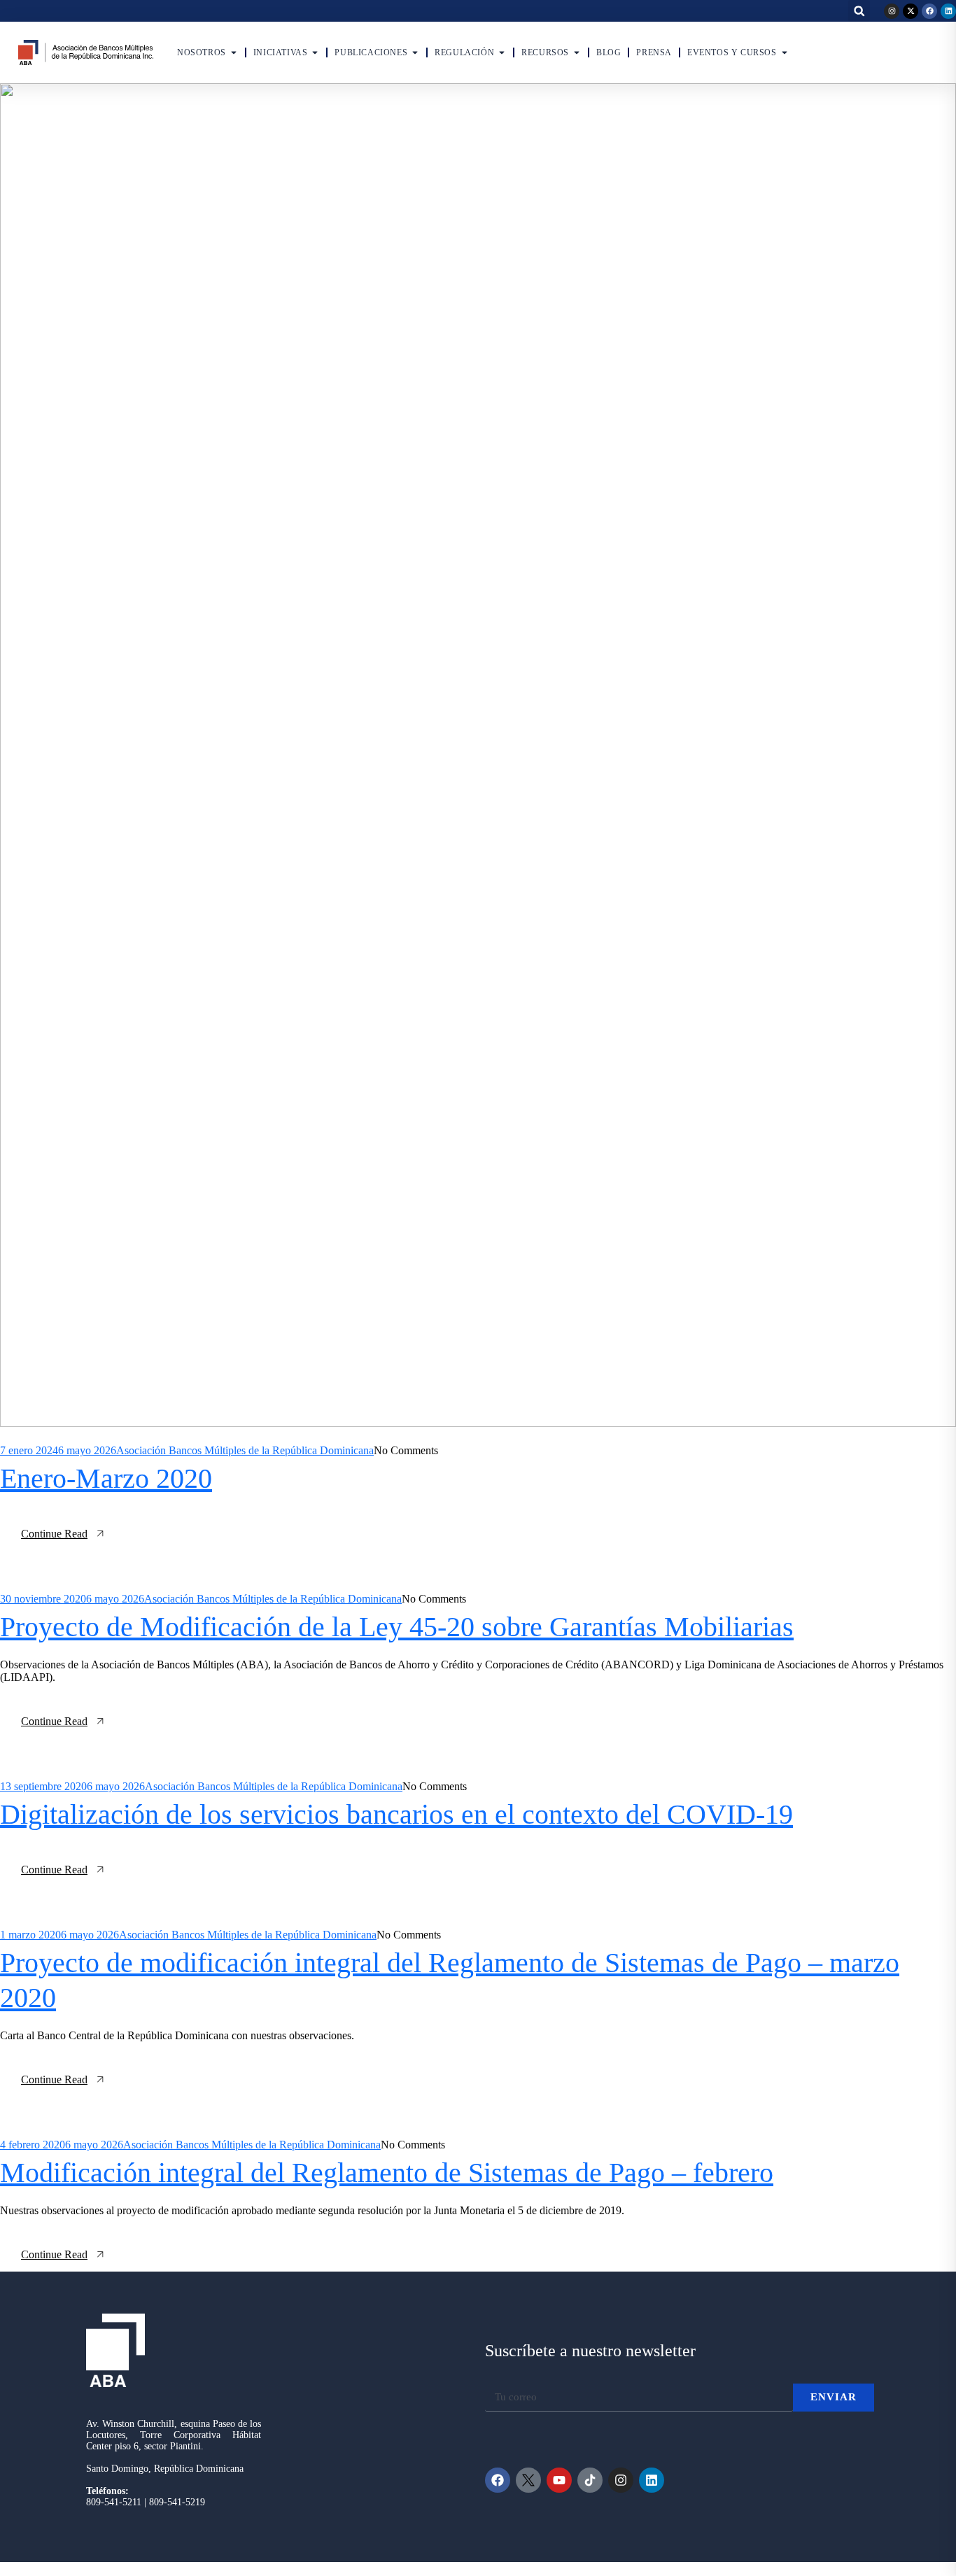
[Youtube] (559, 2480)
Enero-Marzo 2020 (106, 1478)
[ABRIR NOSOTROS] (234, 52)
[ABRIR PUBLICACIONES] (415, 52)
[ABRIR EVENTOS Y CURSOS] (785, 52)
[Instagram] (892, 11)
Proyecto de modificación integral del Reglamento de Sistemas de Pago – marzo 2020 (450, 1980)
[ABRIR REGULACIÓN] (502, 52)
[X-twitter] (911, 11)
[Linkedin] (948, 11)
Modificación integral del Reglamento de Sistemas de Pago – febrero (387, 2173)
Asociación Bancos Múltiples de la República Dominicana (245, 1450)
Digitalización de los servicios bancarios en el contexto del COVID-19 (396, 1814)
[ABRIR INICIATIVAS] (315, 52)
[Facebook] (929, 11)
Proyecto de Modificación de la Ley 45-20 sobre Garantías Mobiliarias (397, 1627)
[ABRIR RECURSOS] (577, 52)
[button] (859, 11)
